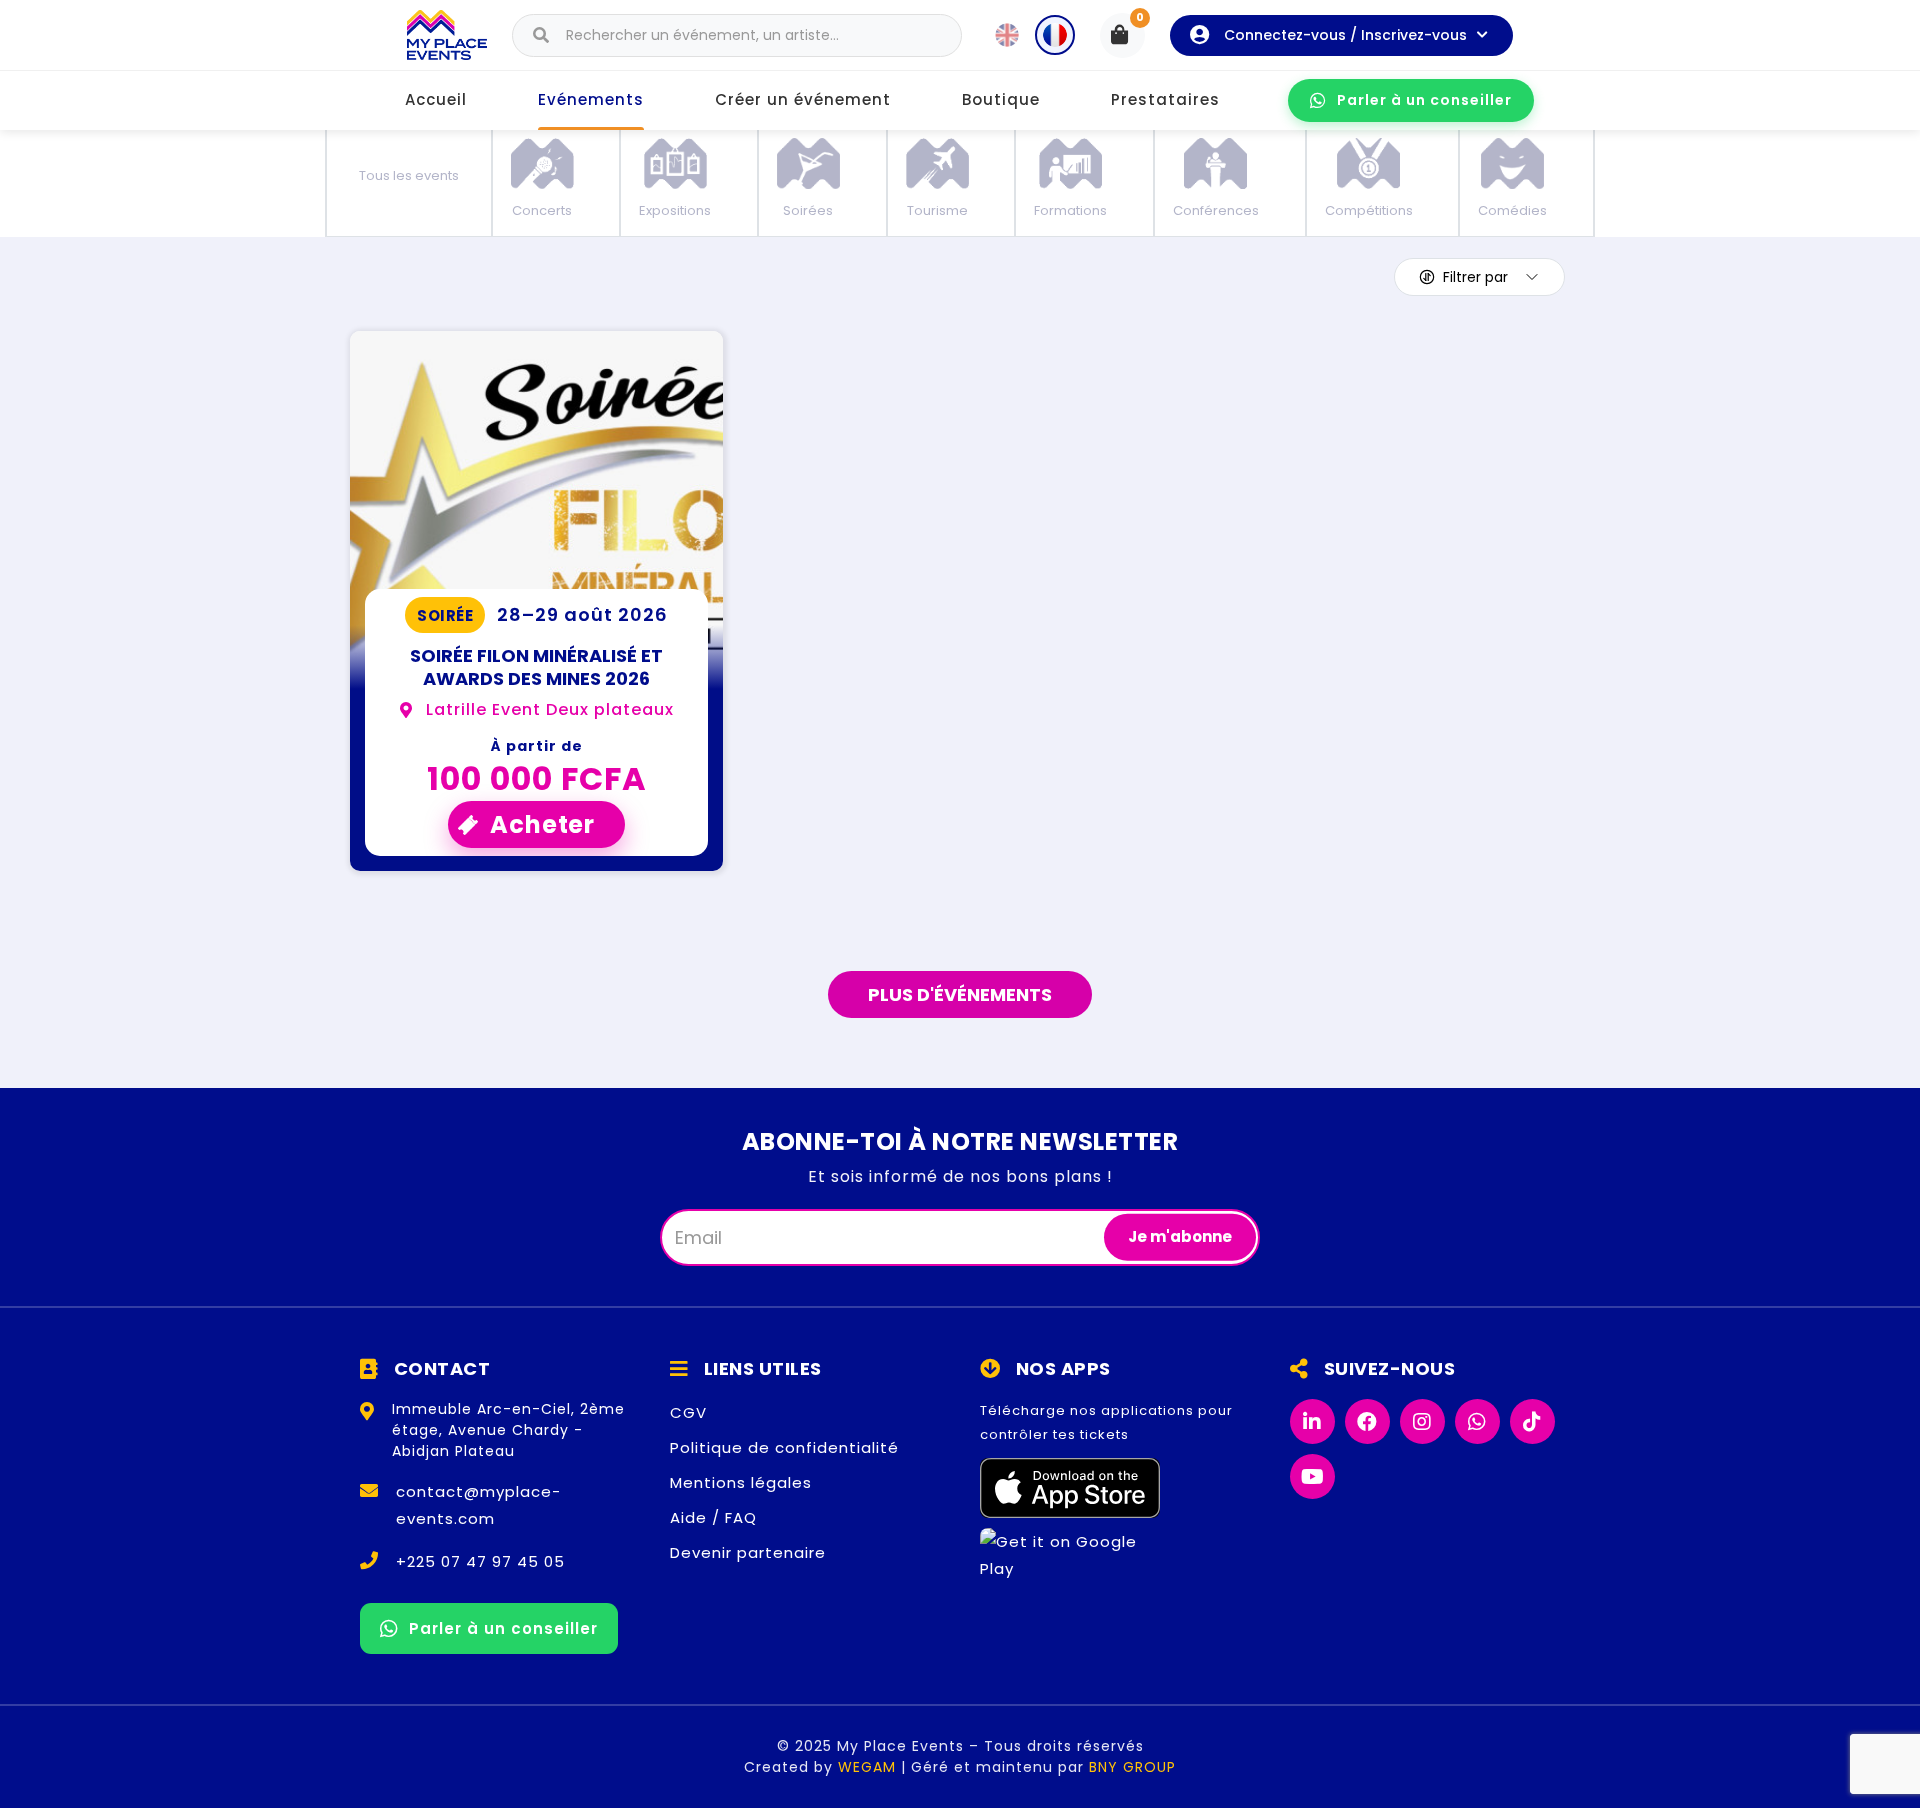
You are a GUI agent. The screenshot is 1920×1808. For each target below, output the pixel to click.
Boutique (1001, 99)
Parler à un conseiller (1424, 100)
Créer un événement (803, 99)
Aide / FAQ (713, 1517)
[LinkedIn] (1312, 1421)
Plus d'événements (960, 994)
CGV (688, 1412)
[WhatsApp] (1477, 1421)
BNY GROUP (1132, 1767)
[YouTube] (1312, 1476)
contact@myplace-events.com (478, 1505)
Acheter (542, 824)
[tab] (409, 179)
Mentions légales (741, 1482)
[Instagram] (1422, 1421)
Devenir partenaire (748, 1552)
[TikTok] (1532, 1421)
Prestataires (1165, 99)
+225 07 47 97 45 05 (480, 1561)
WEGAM (867, 1767)
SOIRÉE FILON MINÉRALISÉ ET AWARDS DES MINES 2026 (536, 667)
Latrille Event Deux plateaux (550, 709)
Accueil (436, 99)
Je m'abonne (1180, 1236)
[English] (1007, 35)
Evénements (591, 99)
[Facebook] (1367, 1421)
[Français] (1055, 35)
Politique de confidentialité (784, 1447)
